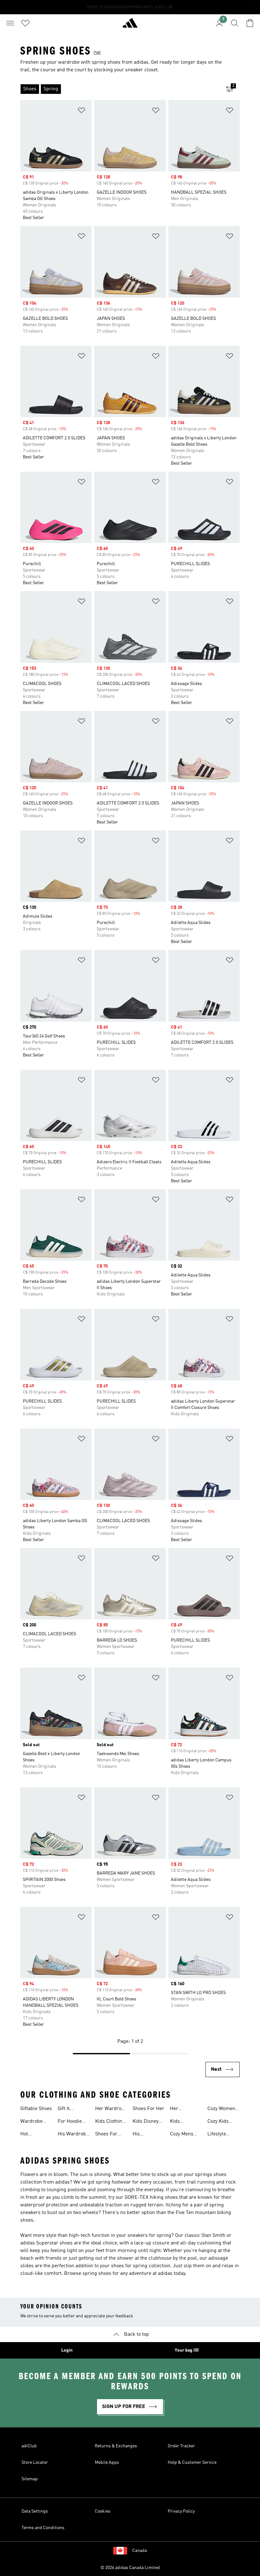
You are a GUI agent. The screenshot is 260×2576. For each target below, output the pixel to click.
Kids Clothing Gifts (110, 2122)
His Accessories (146, 2135)
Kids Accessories (183, 2122)
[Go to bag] (250, 23)
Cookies (103, 2511)
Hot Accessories (34, 2135)
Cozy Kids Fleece (218, 2122)
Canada (140, 2551)
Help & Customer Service (192, 2463)
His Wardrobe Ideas (73, 2135)
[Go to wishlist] (25, 23)
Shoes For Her (148, 2109)
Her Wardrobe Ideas (111, 2109)
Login (67, 2350)
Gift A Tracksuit (68, 2109)
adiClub (29, 2446)
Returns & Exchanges (116, 2446)
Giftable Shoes (36, 2109)
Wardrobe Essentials (32, 2122)
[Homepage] (130, 26)
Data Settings (35, 2511)
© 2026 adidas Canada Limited (130, 2568)
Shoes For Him (106, 2135)
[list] (120, 89)
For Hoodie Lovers (70, 2122)
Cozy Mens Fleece (182, 2135)
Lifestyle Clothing (217, 2135)
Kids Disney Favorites (146, 2122)
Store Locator (35, 2463)
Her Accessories (183, 2109)
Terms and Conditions (43, 2528)
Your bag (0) (187, 2350)
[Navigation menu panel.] (10, 23)
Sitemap (30, 2479)
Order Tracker (181, 2446)
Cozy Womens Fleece (223, 2109)
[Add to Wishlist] (81, 111)
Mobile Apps (107, 2463)
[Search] (235, 23)
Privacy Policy (181, 2511)
